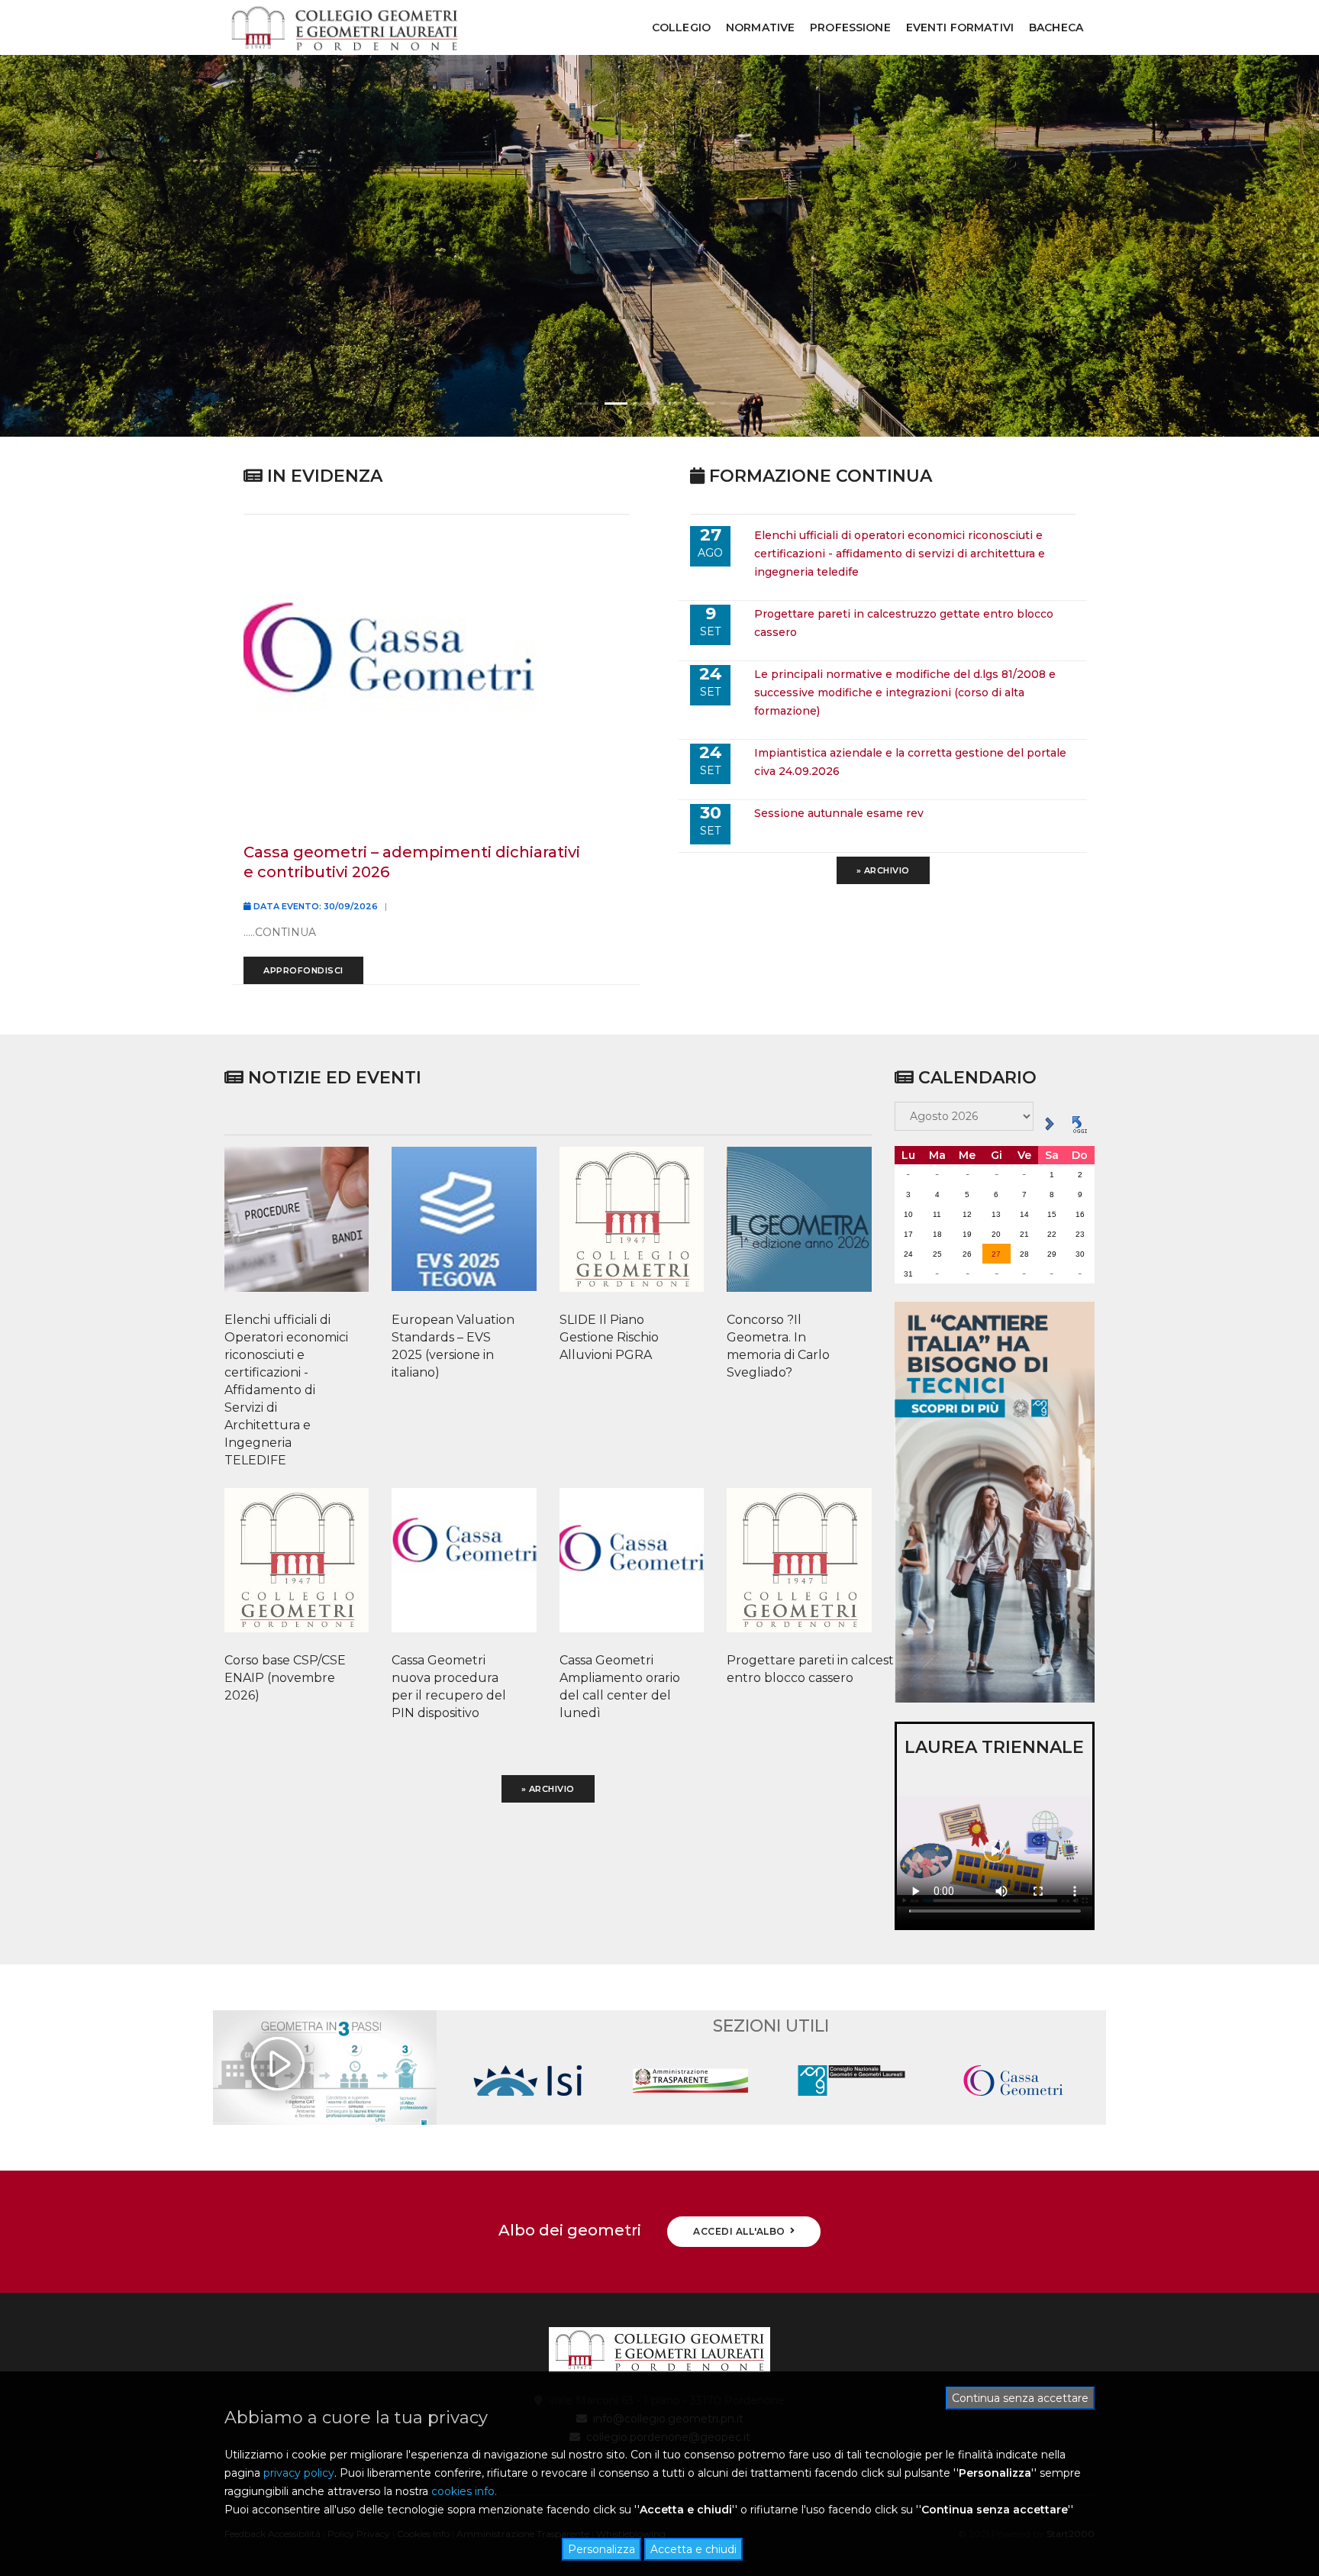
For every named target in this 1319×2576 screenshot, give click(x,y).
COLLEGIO (681, 27)
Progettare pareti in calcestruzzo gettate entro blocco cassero (792, 1669)
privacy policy (299, 2473)
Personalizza (601, 2549)
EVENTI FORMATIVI (960, 27)
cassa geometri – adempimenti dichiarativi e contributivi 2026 (412, 862)
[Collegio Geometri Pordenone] (344, 28)
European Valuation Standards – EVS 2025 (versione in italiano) (453, 1346)
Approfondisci (303, 970)
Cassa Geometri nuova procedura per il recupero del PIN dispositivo (449, 1687)
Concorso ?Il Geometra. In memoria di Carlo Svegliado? (778, 1346)
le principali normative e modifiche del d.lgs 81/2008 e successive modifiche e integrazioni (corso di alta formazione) (905, 692)
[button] (587, 404)
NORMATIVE (760, 27)
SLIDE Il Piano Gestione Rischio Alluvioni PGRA (609, 1337)
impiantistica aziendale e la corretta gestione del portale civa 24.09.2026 (910, 762)
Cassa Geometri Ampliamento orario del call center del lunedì (620, 1687)
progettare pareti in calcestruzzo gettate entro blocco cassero (904, 623)
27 (996, 1254)
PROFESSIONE (850, 27)
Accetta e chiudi (693, 2549)
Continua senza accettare (1020, 2398)
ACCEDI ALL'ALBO (739, 2231)
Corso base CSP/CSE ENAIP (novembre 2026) (285, 1678)
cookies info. (464, 2491)
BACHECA (1056, 27)
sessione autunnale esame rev (839, 813)
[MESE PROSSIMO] (1049, 1123)
